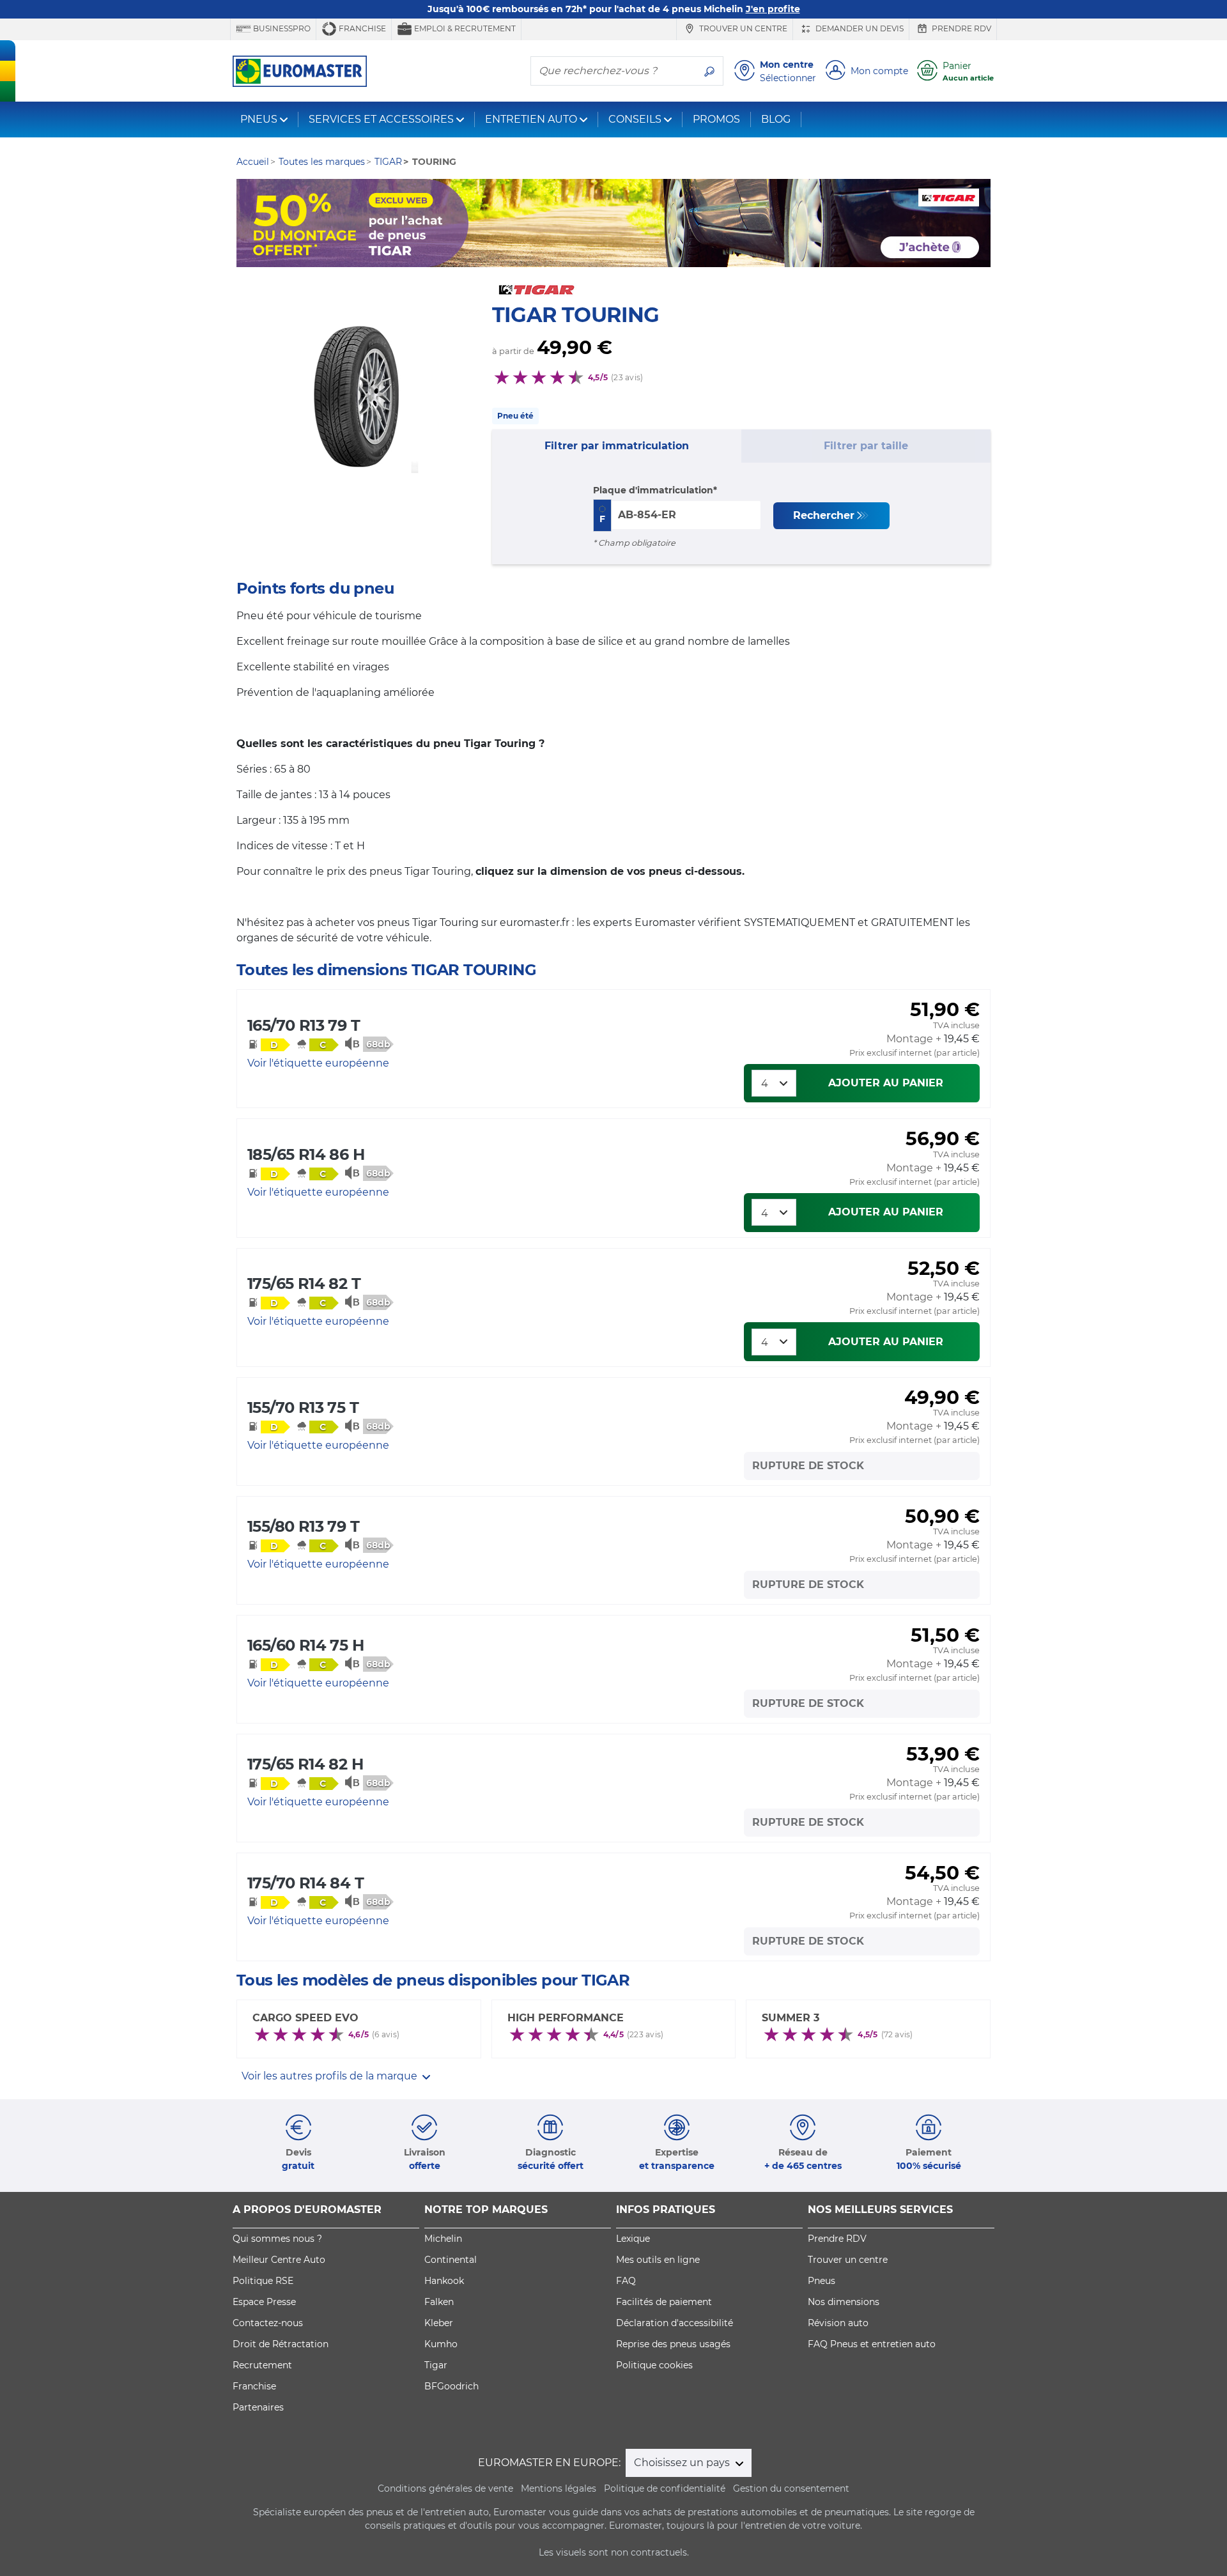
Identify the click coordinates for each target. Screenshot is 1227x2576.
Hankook (444, 2281)
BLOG (776, 119)
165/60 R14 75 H (305, 1645)
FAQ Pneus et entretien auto (872, 2344)
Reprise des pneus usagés (673, 2344)
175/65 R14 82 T (304, 1284)
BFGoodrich (451, 2386)
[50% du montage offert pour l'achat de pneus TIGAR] (613, 223)
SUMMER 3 (791, 2018)
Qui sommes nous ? (277, 2239)
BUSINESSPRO (281, 28)
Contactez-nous (268, 2323)
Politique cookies (654, 2365)
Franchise (361, 28)
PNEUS (259, 119)
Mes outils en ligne (658, 2260)
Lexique (633, 2239)
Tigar (436, 2365)
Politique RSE (263, 2281)
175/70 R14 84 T (305, 1883)
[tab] (617, 446)
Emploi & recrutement (464, 28)
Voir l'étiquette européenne (318, 1063)
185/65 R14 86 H (306, 1154)
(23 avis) (627, 377)
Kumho (441, 2344)
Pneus (822, 2281)
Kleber (439, 2323)
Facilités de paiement (664, 2302)
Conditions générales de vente (445, 2488)
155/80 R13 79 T (303, 1526)
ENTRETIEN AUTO (531, 119)
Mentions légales (559, 2488)
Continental (451, 2260)
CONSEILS (635, 119)
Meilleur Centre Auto (279, 2260)
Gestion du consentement (791, 2488)
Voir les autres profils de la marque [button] (331, 2076)
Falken (439, 2302)
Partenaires (258, 2407)
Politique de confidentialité (665, 2488)
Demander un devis (859, 28)
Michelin (443, 2239)
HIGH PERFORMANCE (566, 2018)
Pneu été (515, 416)
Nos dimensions (844, 2302)
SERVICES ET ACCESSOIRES (381, 119)
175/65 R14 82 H (305, 1764)
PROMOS (716, 119)
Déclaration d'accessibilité (675, 2323)
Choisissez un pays (683, 2463)
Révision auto (838, 2323)
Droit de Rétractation (281, 2344)
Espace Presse (264, 2302)
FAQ (626, 2281)
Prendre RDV (961, 28)
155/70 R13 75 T (303, 1408)
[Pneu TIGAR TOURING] (358, 405)
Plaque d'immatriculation (653, 490)
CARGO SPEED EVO (305, 2018)
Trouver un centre (742, 28)
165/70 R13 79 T (304, 1025)
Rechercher (824, 515)
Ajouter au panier (886, 1083)
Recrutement (262, 2365)
